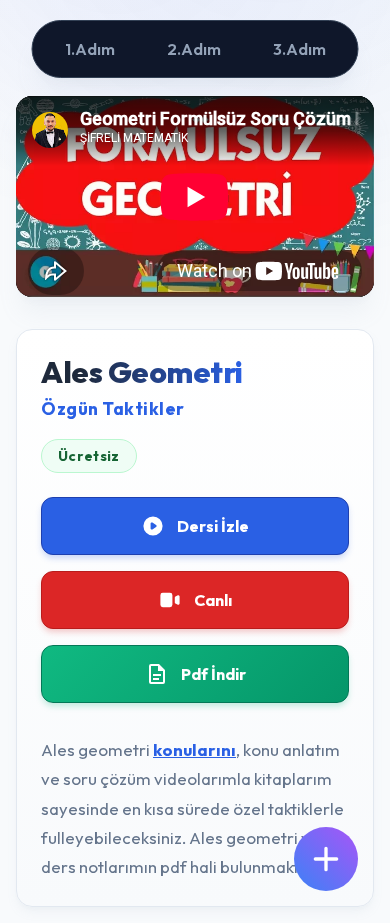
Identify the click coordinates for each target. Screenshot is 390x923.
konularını (194, 749)
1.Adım (90, 49)
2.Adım (194, 49)
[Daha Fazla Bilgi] (326, 859)
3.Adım (299, 49)
